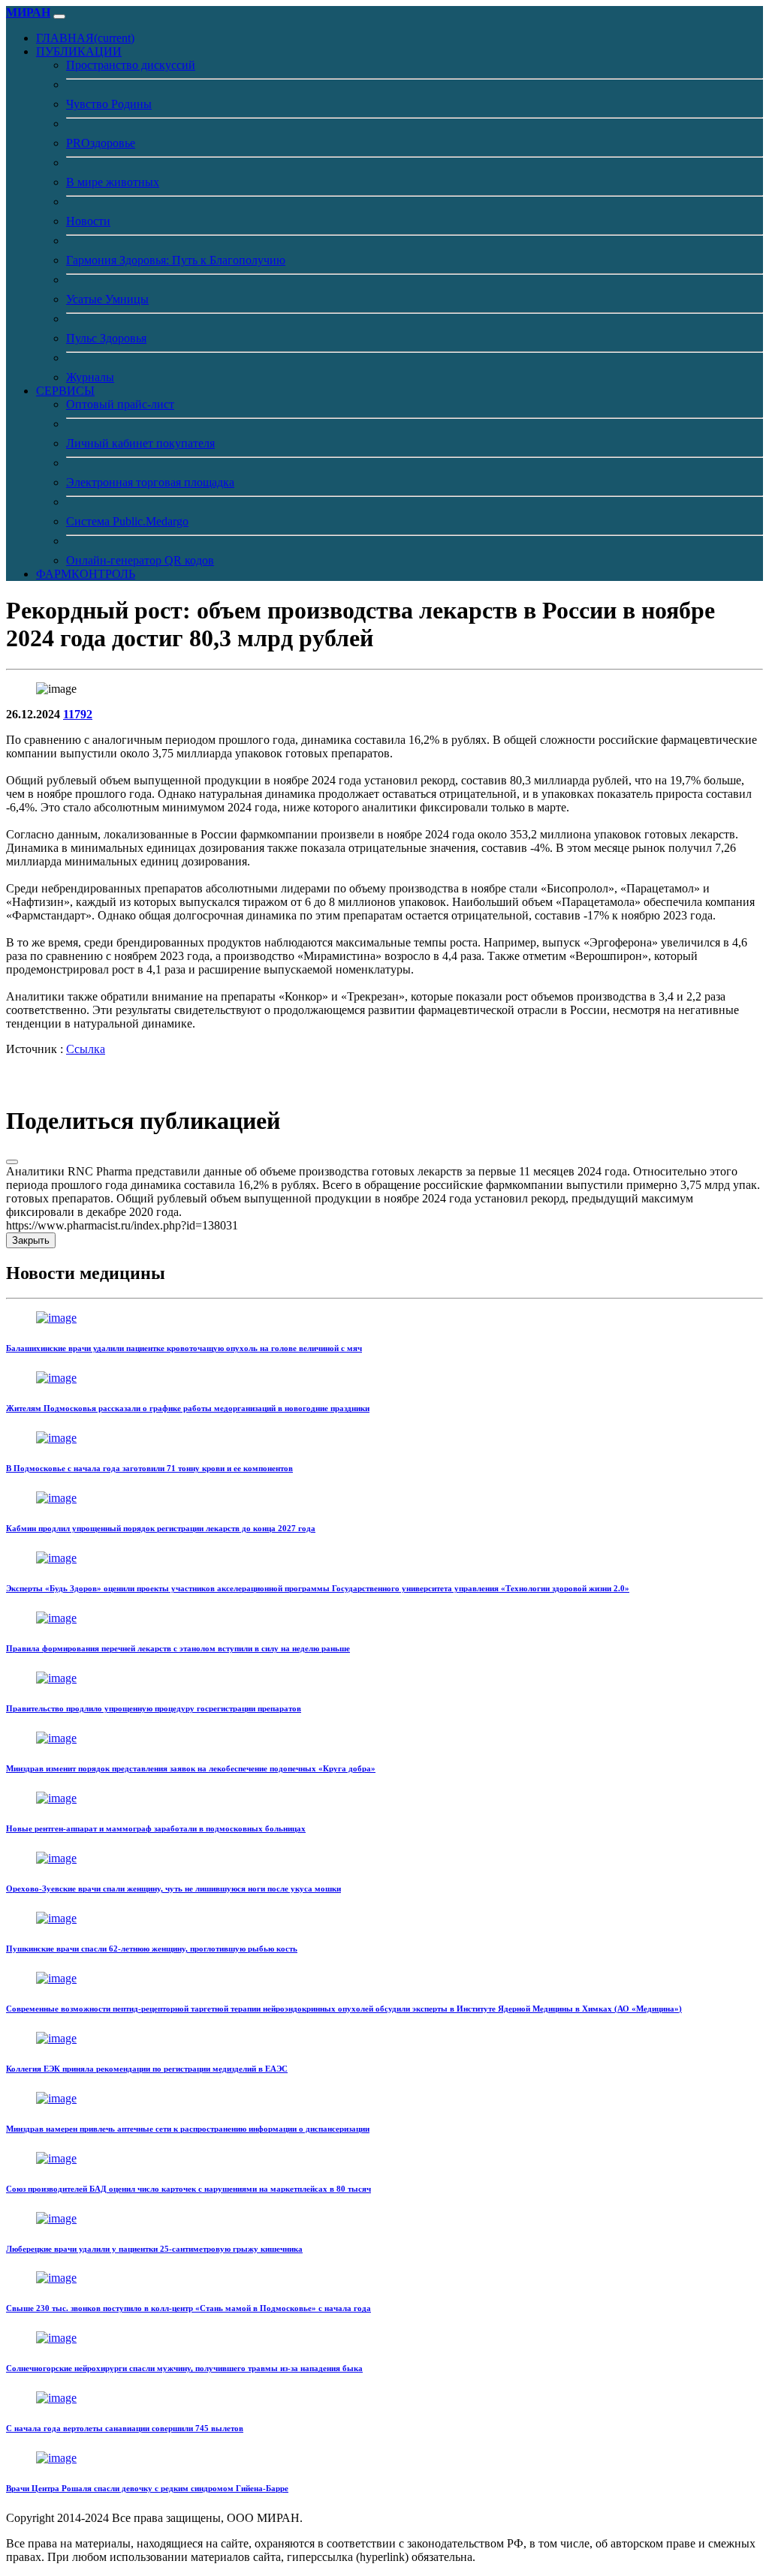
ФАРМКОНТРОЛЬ (86, 574)
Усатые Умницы (107, 299)
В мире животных (113, 182)
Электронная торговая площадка (150, 482)
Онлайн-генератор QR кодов (140, 560)
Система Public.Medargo (127, 521)
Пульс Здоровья (106, 338)
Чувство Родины (109, 104)
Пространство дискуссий (131, 65)
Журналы (90, 377)
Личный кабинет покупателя (140, 443)
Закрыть (31, 1240)
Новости (88, 221)
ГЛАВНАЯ (85, 38)
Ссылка (86, 1049)
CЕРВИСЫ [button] (65, 391)
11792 (78, 714)
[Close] (12, 1162)
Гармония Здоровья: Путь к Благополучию (176, 260)
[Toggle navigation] (59, 17)
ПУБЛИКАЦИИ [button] (79, 51)
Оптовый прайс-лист (120, 404)
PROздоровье (101, 143)
